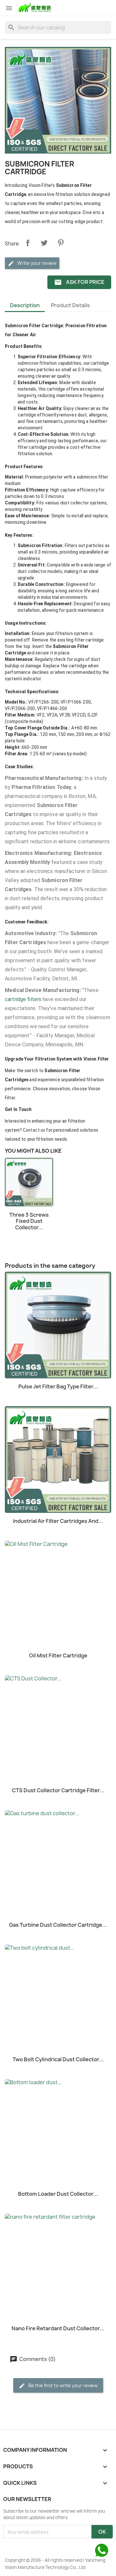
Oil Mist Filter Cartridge (58, 1655)
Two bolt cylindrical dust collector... (58, 2059)
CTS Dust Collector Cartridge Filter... (58, 1790)
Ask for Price (79, 282)
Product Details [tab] (70, 305)
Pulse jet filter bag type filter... (58, 1386)
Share (28, 243)
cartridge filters (23, 999)
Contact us (34, 1130)
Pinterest (61, 243)
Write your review (36, 263)
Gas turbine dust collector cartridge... (58, 1925)
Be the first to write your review (63, 2385)
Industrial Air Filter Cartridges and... (58, 1521)
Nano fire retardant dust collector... (58, 2328)
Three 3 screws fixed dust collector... (29, 1221)
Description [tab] (25, 305)
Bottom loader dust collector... (58, 2194)
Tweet (44, 243)
